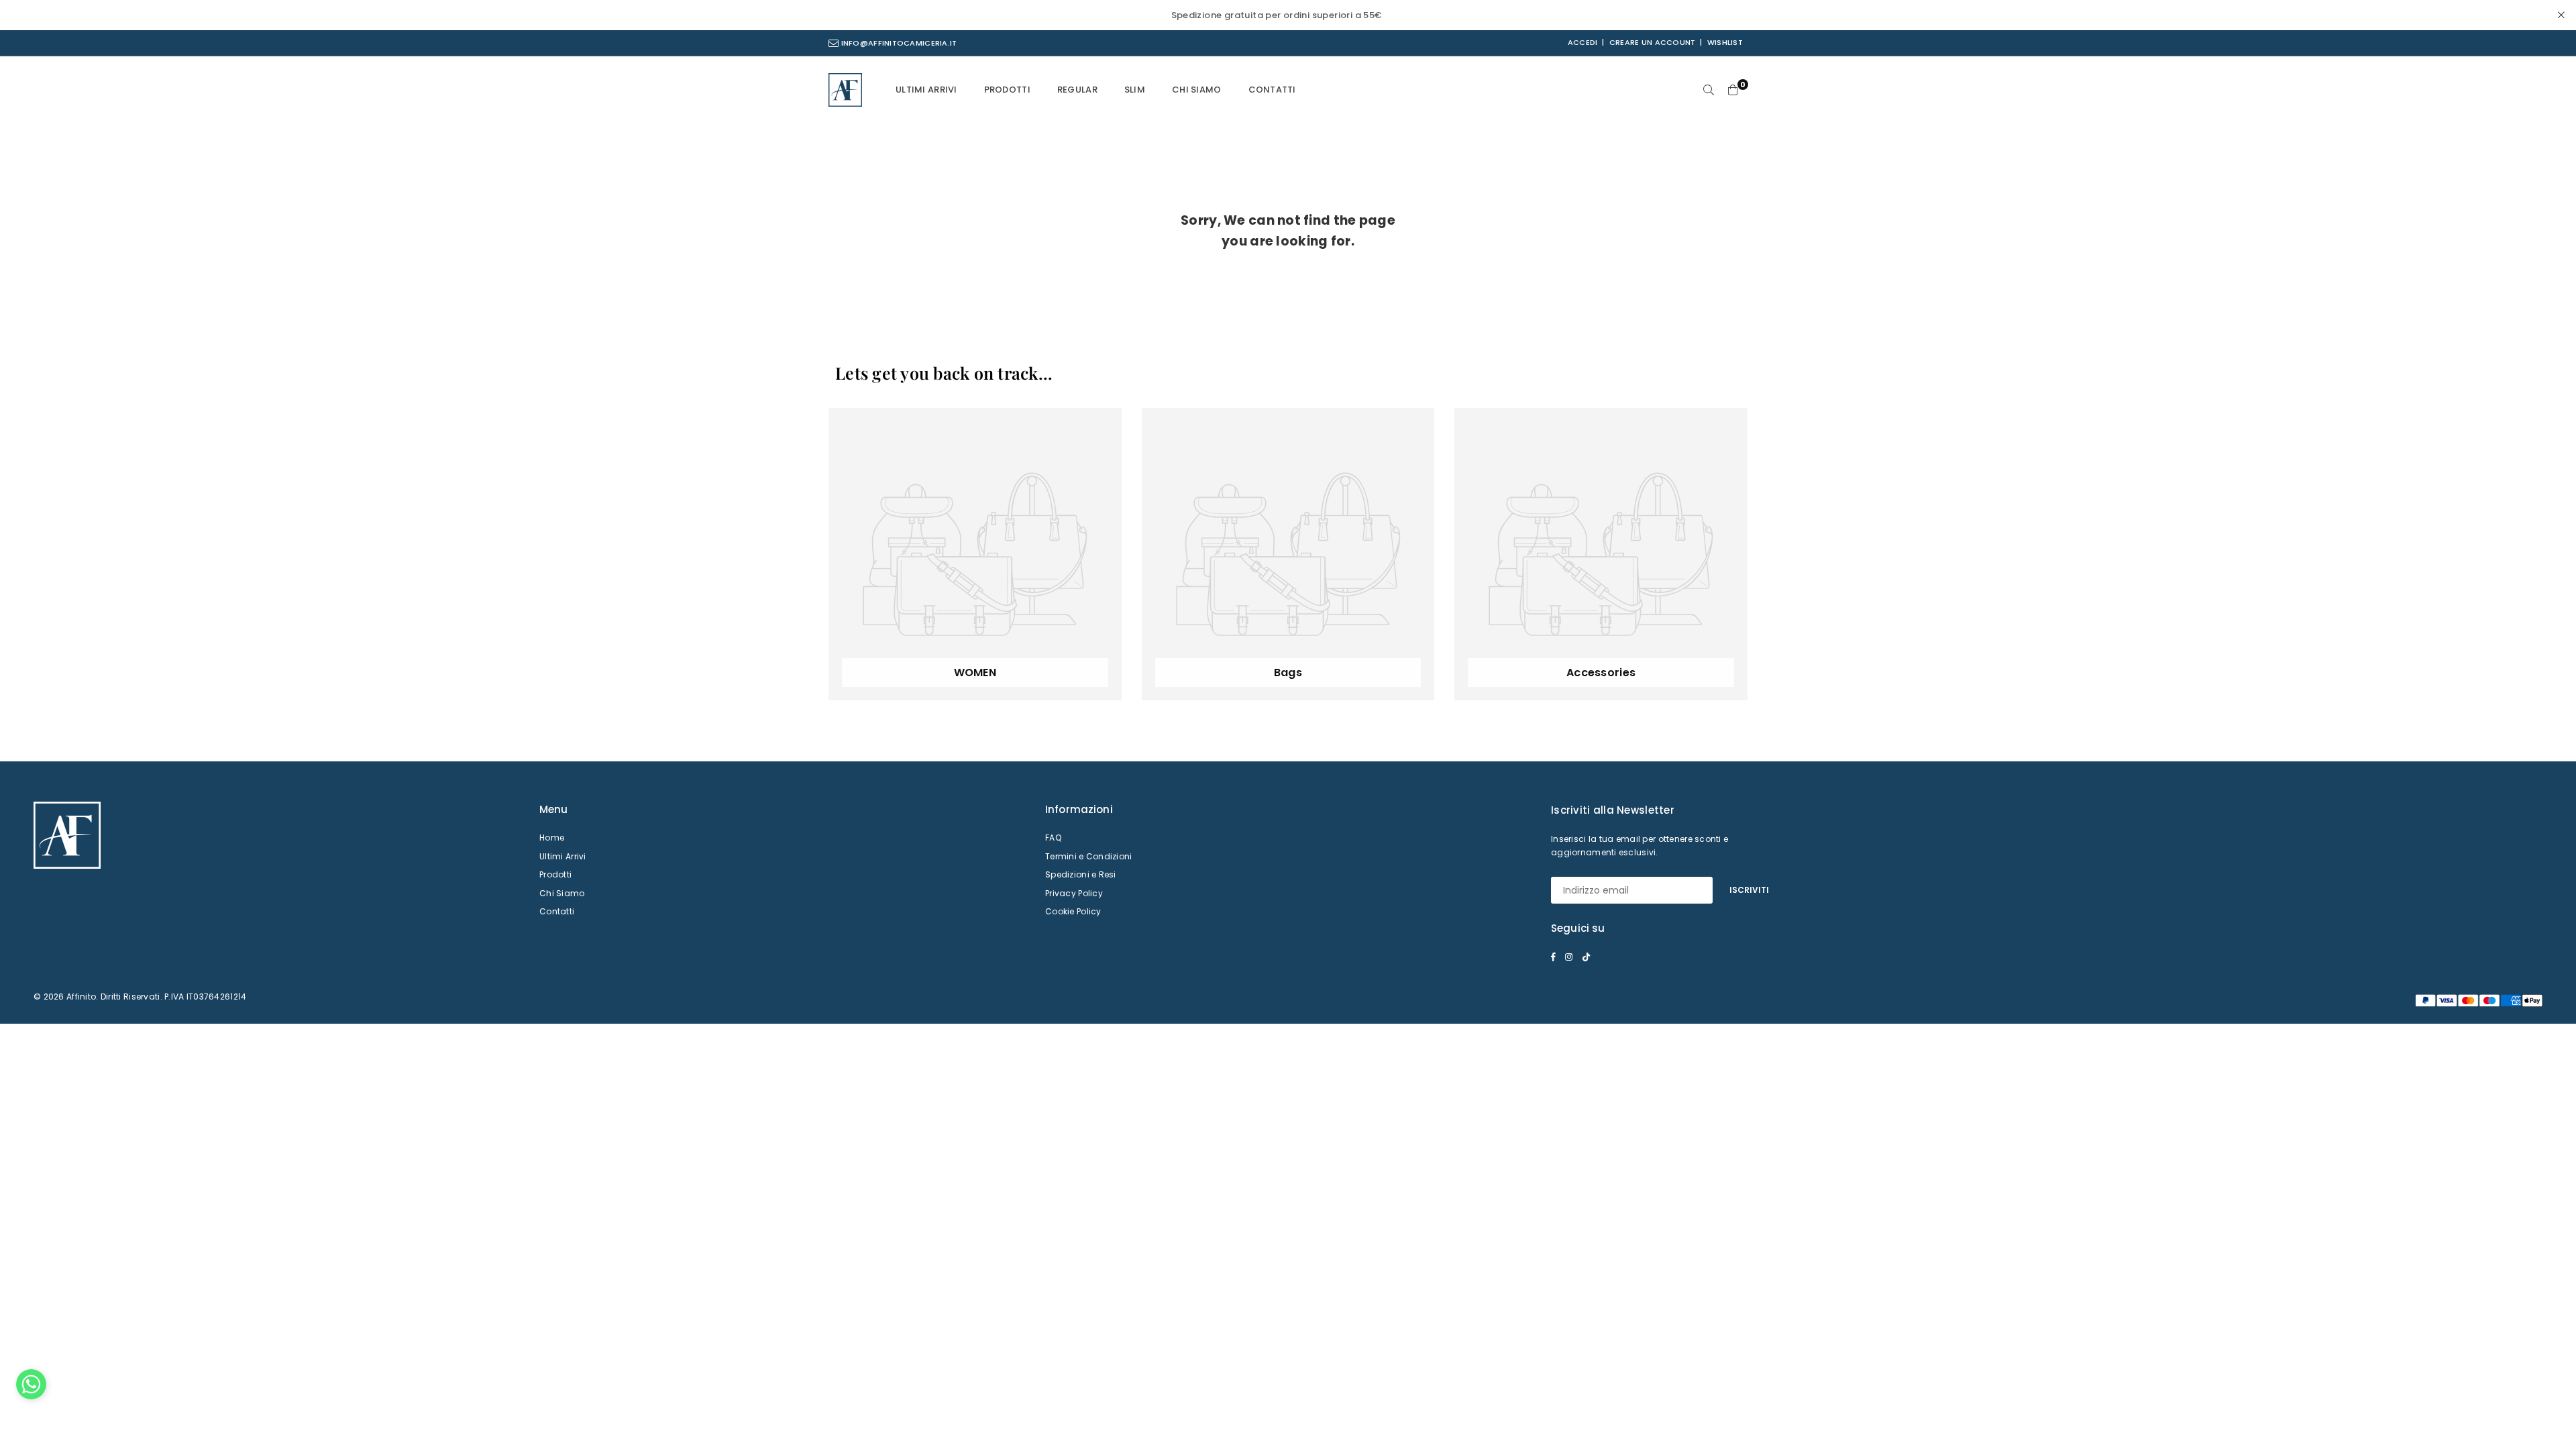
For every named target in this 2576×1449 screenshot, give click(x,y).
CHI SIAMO (1197, 90)
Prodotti (555, 874)
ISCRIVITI (1749, 890)
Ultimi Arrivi (563, 856)
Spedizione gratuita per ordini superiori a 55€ (1277, 15)
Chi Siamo (562, 893)
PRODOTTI (1007, 90)
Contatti (557, 911)
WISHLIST (1725, 42)
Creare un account (1653, 42)
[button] (31, 1388)
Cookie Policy (1073, 911)
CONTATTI (1272, 90)
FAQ (1053, 838)
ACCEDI (1583, 42)
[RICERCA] (1709, 90)
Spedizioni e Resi (1081, 874)
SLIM (1135, 90)
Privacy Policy (1074, 893)
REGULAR (1077, 90)
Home (552, 838)
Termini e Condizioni (1089, 856)
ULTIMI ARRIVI (926, 90)
